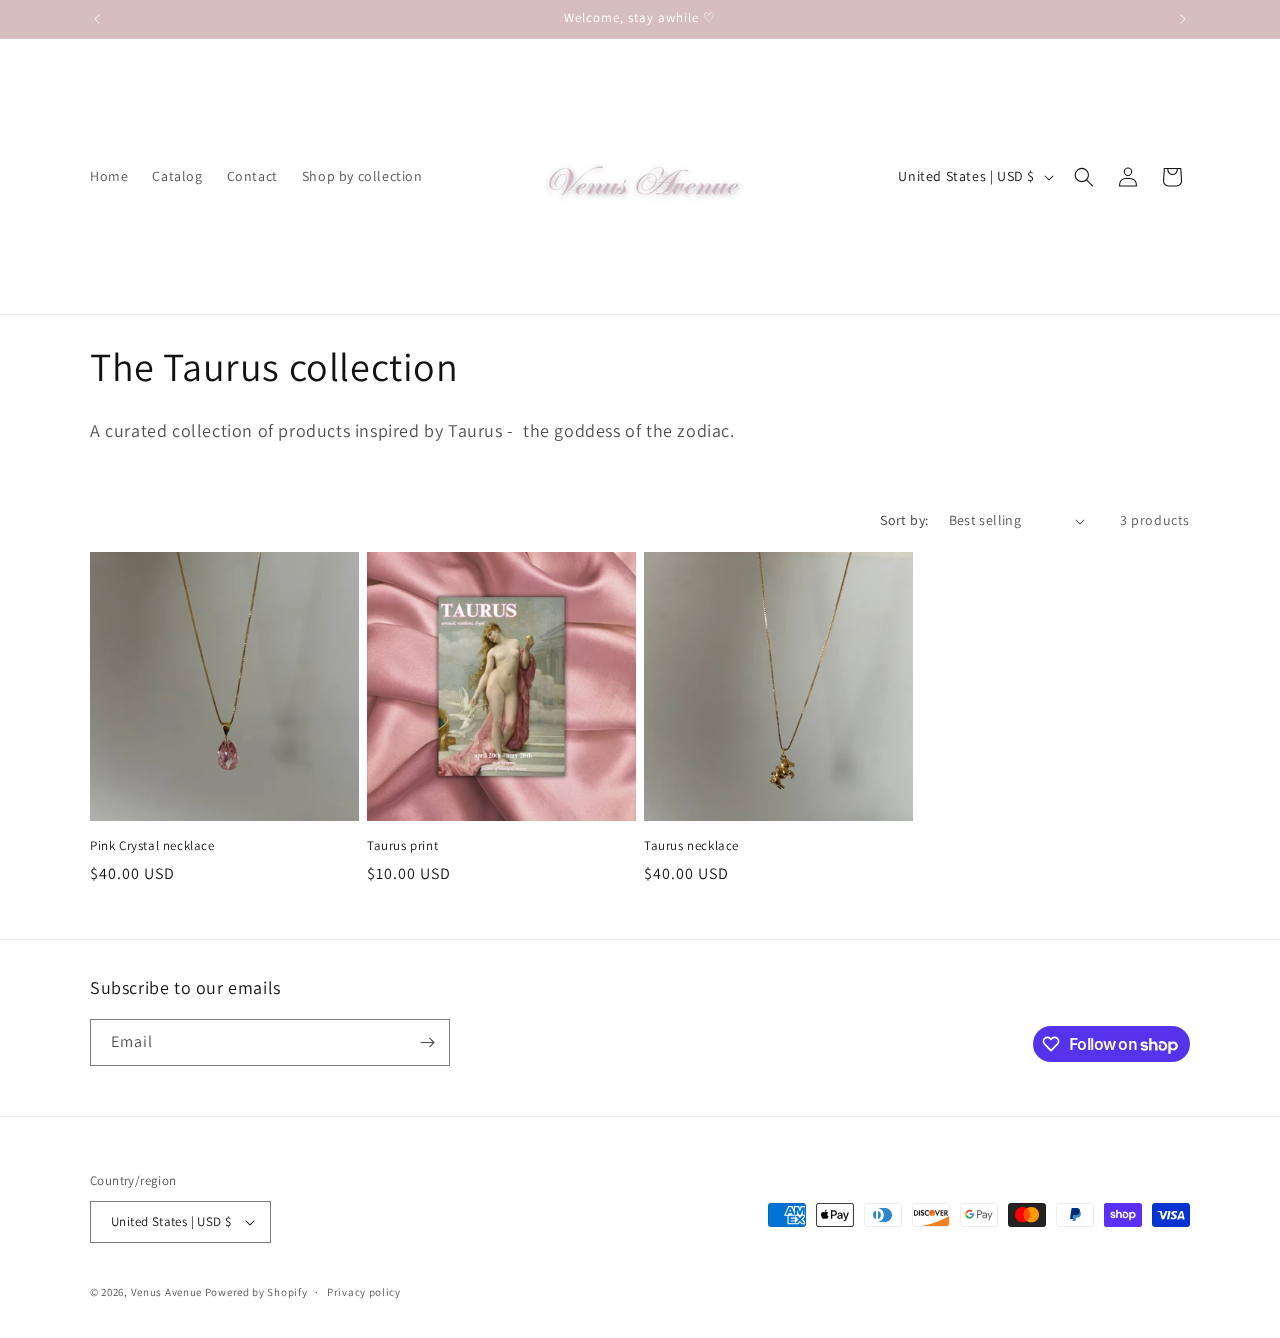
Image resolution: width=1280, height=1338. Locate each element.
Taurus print (402, 846)
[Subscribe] (427, 1042)
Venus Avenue (166, 1292)
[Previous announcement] (97, 19)
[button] (1084, 177)
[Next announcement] (1183, 19)
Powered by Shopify (256, 1292)
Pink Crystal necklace (152, 846)
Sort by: (904, 520)
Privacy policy (364, 1292)
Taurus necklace (691, 846)
